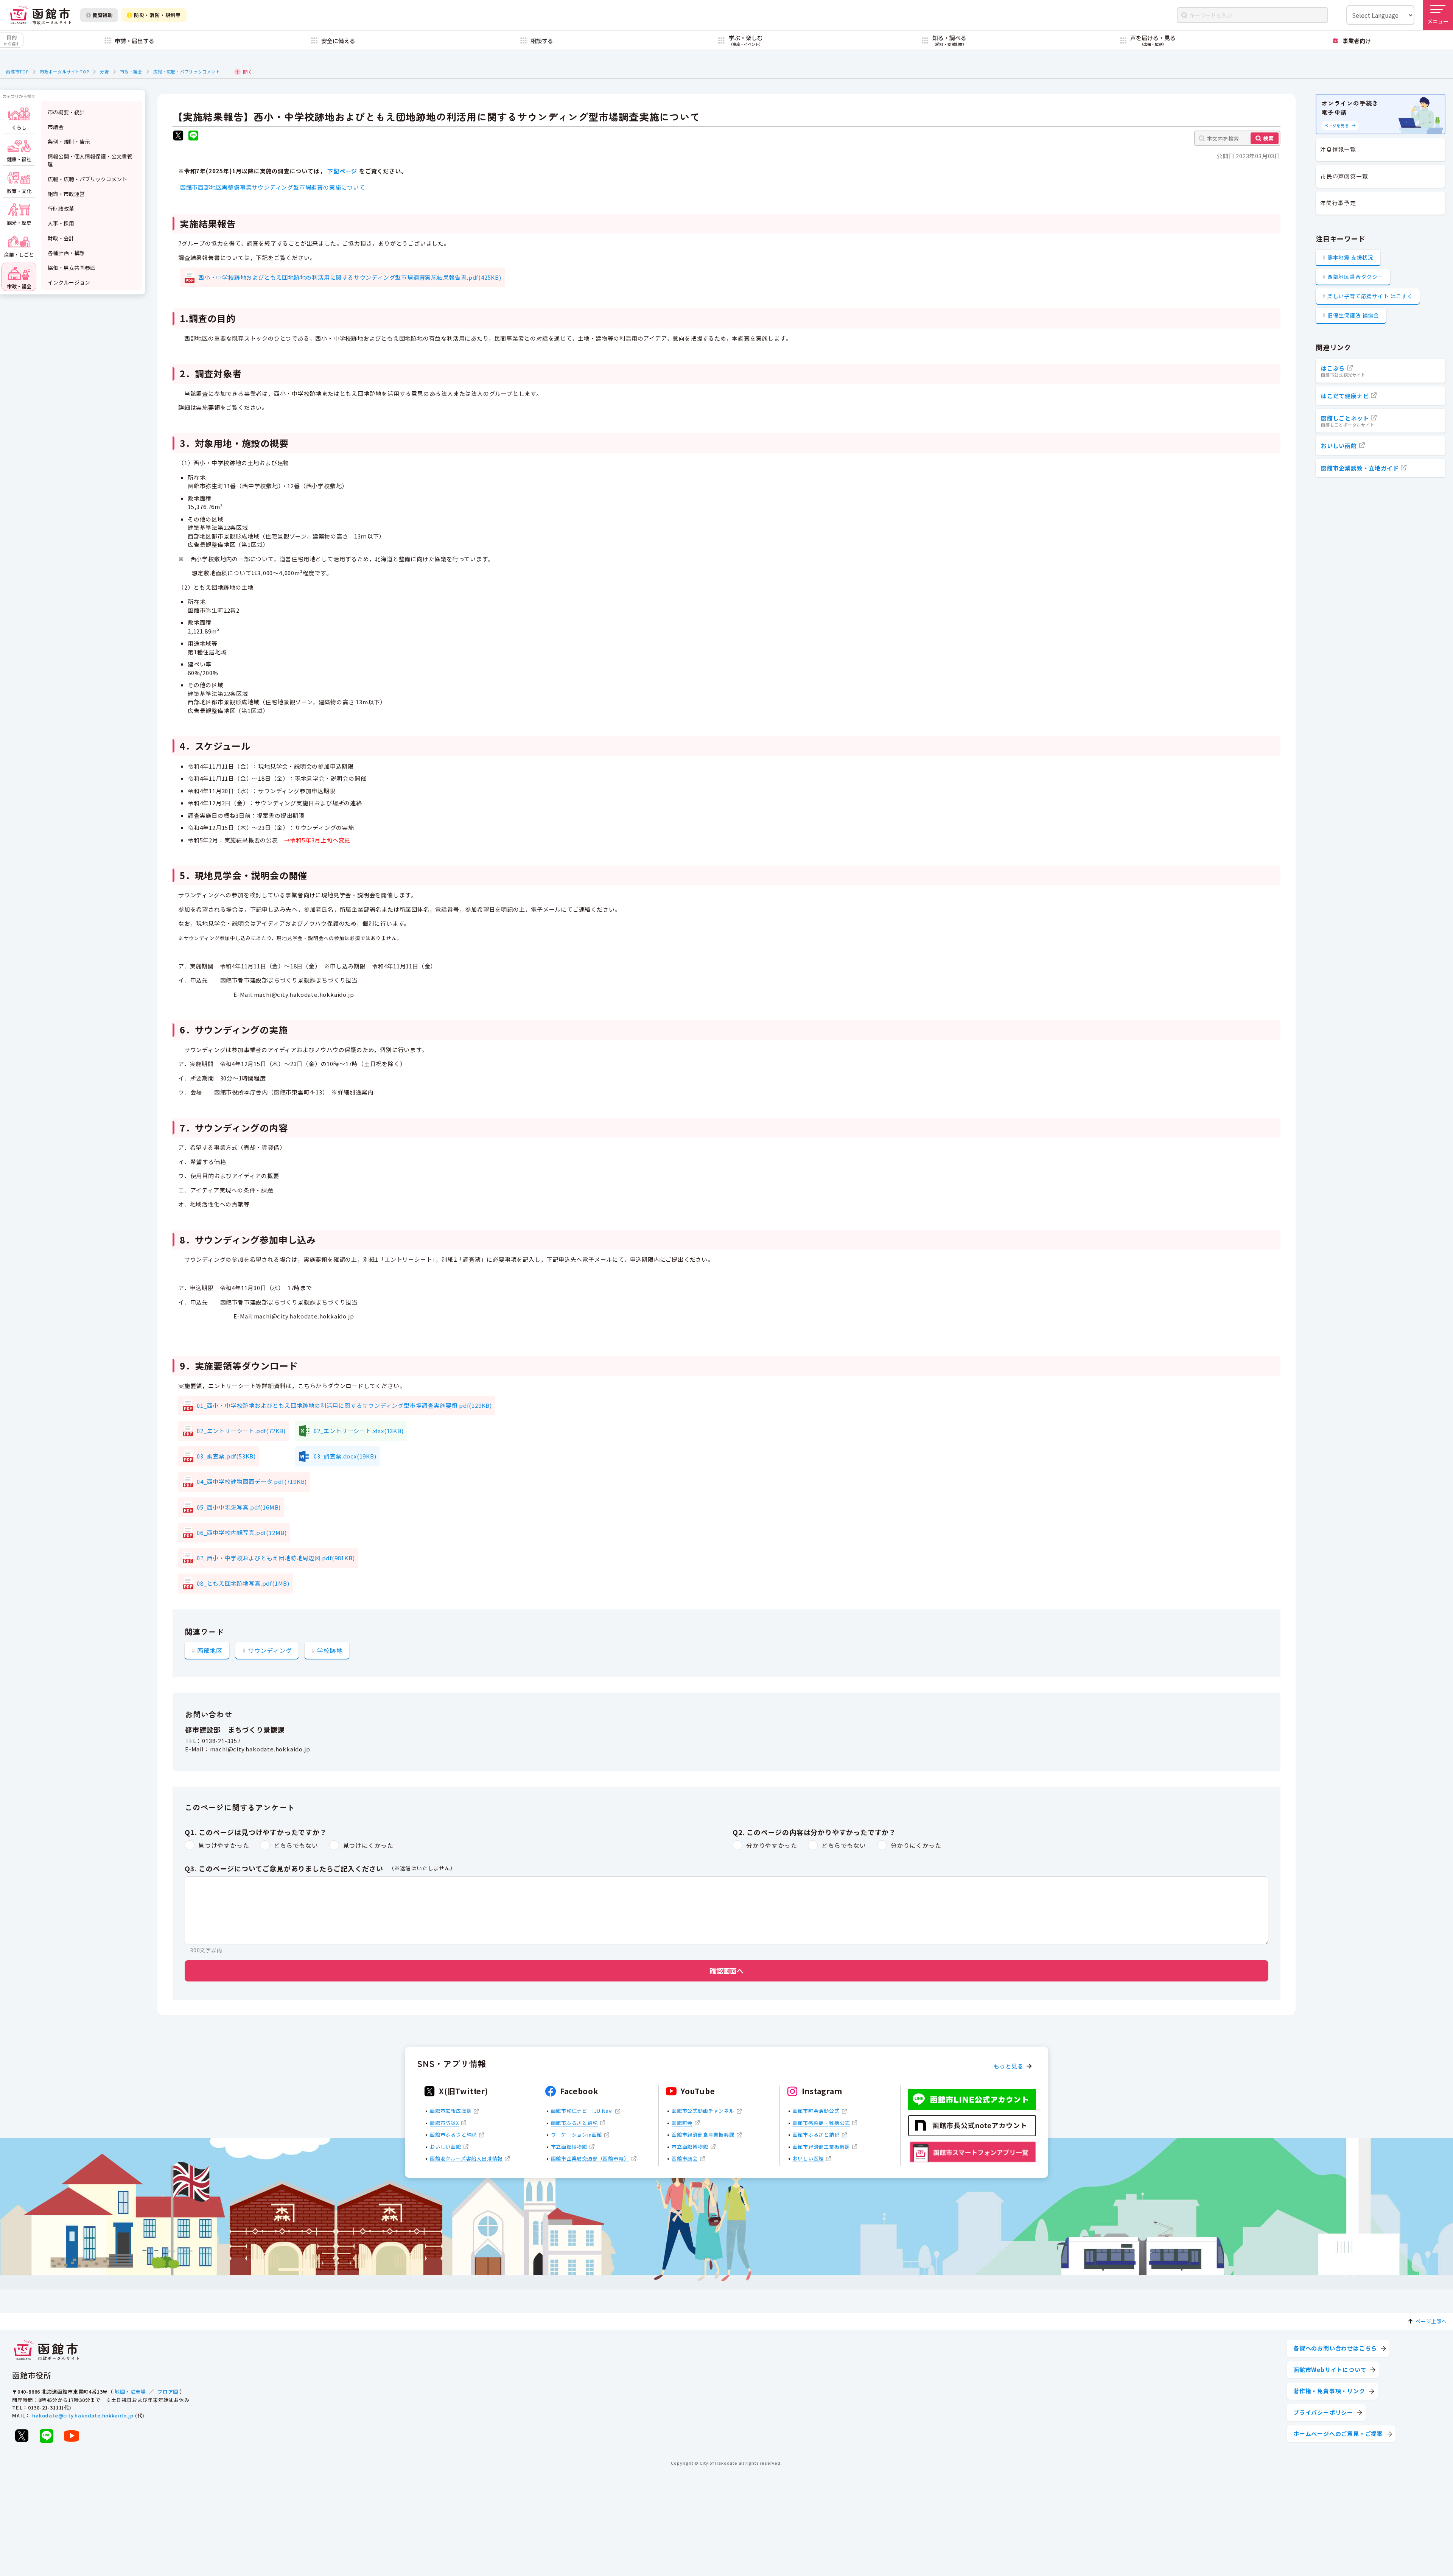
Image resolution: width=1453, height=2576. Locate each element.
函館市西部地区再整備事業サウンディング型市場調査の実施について (273, 187)
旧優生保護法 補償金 (1353, 315)
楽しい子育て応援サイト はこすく (1370, 296)
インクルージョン (69, 282)
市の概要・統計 (66, 112)
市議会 (56, 127)
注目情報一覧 (1338, 149)
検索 (1268, 138)
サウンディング (270, 1650)
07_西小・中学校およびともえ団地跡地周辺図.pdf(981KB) (276, 1558)
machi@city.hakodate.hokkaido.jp (260, 1749)
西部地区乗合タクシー (1355, 277)
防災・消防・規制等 (157, 15)
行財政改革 (61, 209)
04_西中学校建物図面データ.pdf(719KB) (252, 1481)
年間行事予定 (1338, 203)
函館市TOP (17, 72)
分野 (104, 72)
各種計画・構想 (66, 253)
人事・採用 (61, 223)
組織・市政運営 (66, 194)
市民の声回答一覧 (1344, 176)
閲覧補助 (103, 15)
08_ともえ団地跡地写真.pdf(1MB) (243, 1583)
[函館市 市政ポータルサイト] (40, 15)
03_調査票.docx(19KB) (345, 1456)
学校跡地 (330, 1650)
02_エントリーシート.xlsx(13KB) (359, 1431)
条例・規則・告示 (69, 142)
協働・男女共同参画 (72, 268)
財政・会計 (61, 238)
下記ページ (342, 171)
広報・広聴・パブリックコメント (187, 72)
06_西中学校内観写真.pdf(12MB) (242, 1532)
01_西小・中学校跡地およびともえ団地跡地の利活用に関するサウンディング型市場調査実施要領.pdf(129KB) (344, 1405)
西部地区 (210, 1650)
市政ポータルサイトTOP (65, 72)
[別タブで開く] (178, 136)
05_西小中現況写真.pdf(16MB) (239, 1507)
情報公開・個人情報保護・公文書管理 (90, 160)
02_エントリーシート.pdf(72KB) (241, 1431)
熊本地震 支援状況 (1350, 257)
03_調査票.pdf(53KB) (226, 1456)
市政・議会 (131, 72)
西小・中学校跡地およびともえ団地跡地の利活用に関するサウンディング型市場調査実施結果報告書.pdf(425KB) (350, 277)
